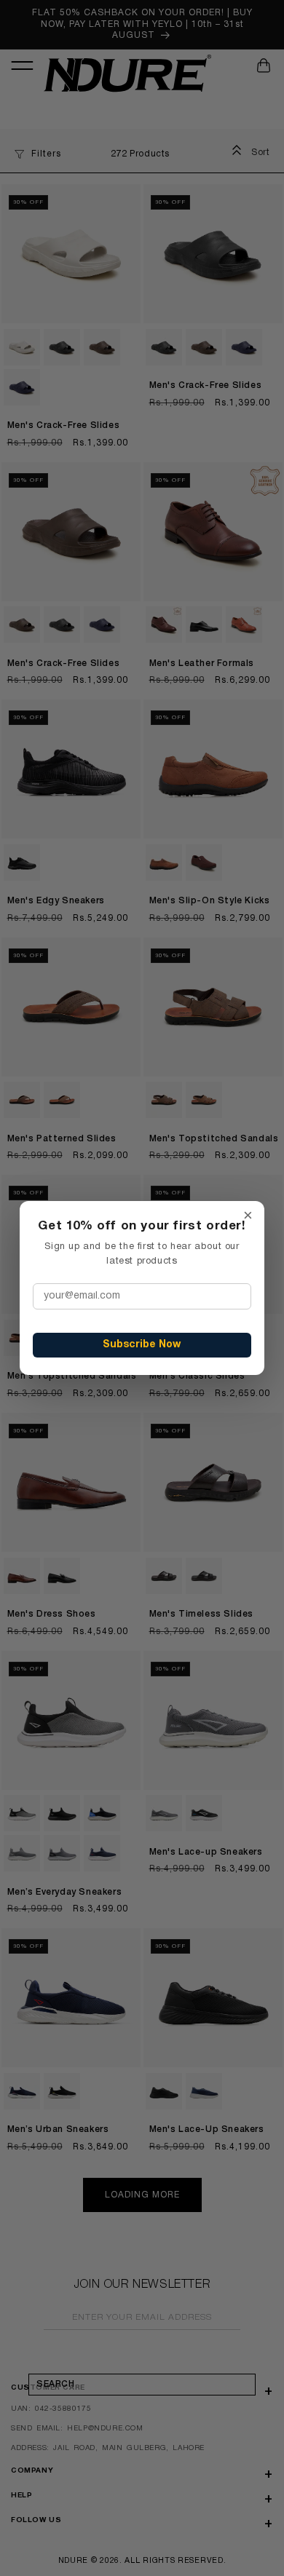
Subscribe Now (142, 1345)
